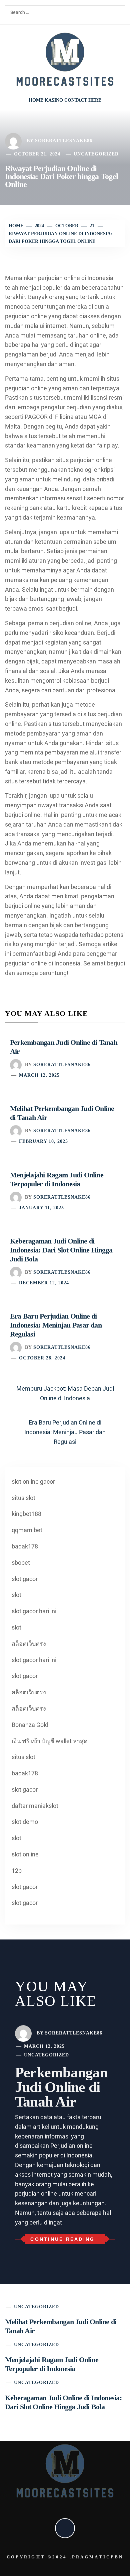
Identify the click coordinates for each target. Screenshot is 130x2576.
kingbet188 (26, 1514)
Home (36, 100)
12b (17, 1871)
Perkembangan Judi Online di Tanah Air (61, 2087)
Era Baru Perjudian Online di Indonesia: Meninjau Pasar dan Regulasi (56, 1325)
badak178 (25, 1546)
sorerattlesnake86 (64, 141)
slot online (25, 1854)
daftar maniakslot (35, 1806)
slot (16, 1595)
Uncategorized (96, 154)
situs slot (23, 1498)
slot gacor (25, 1579)
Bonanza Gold (30, 1725)
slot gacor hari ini (34, 1611)
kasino (54, 100)
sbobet (21, 1563)
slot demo (25, 1822)
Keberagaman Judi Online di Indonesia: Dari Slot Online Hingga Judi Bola (61, 1250)
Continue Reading (62, 2239)
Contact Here (83, 100)
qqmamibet (27, 1530)
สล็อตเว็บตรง (29, 1644)
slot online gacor (33, 1482)
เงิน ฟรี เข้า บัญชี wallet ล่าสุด (50, 1741)
